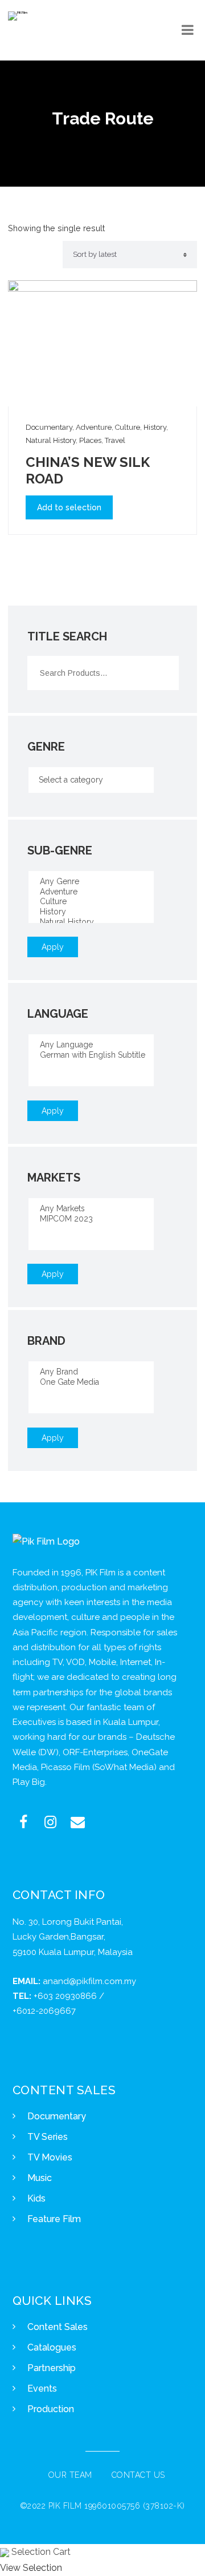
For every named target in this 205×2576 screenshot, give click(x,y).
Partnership (52, 2368)
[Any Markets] (91, 1209)
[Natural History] (91, 922)
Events (42, 2388)
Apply (53, 947)
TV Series (48, 2137)
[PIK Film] (18, 16)
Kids (36, 2198)
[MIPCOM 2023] (91, 1219)
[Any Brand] (91, 1372)
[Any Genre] (91, 882)
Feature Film (54, 2219)
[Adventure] (91, 892)
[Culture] (91, 902)
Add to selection (69, 507)
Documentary (57, 2116)
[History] (91, 912)
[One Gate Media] (91, 1382)
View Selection (31, 2568)
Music (40, 2178)
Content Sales (58, 2327)
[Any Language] (91, 1045)
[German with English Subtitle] (91, 1055)
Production (51, 2409)
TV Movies (50, 2157)
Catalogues (52, 2347)
